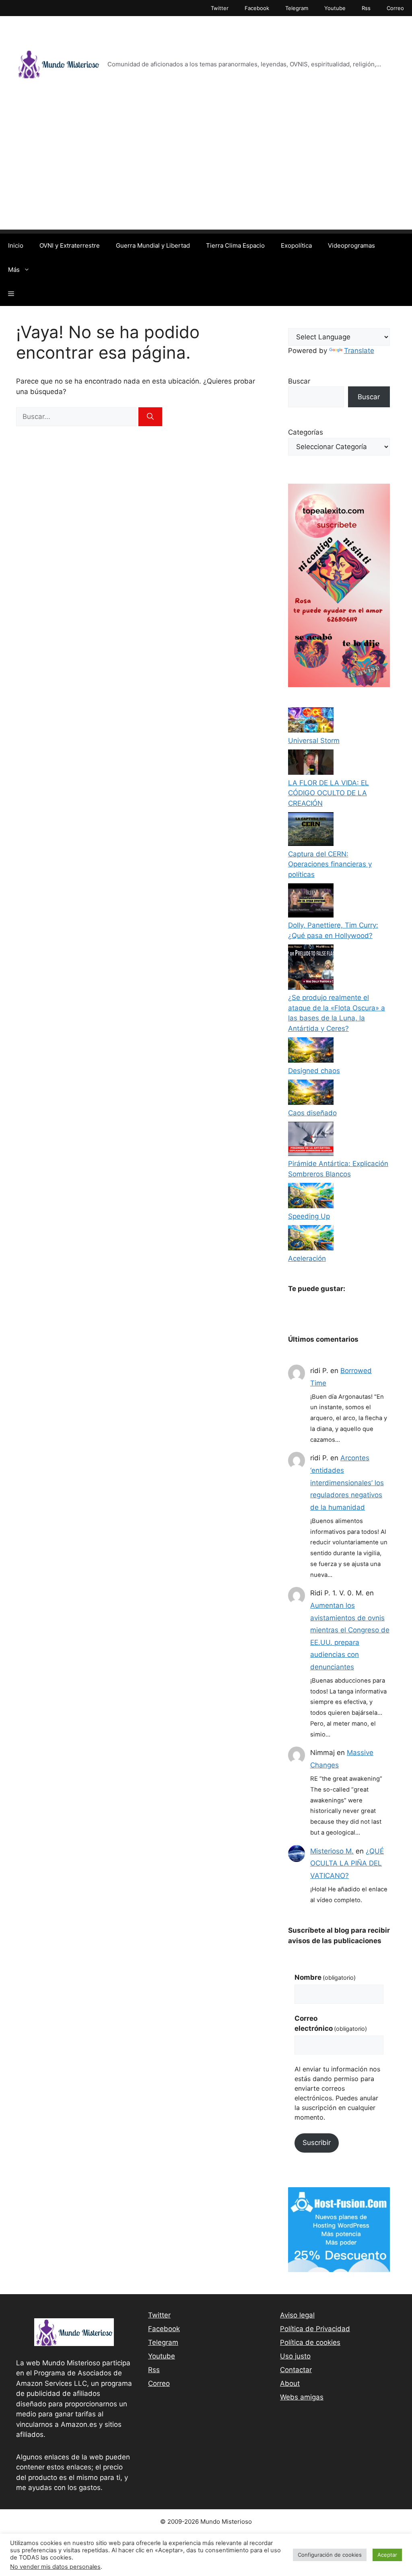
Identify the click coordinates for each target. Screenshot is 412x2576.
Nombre (325, 1977)
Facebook (257, 8)
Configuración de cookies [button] (330, 2555)
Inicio (16, 245)
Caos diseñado (312, 1113)
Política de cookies (310, 2342)
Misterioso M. (332, 1851)
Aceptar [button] (387, 2555)
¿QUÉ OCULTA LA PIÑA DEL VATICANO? (347, 1863)
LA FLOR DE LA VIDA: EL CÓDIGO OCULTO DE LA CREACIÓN (329, 793)
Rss (366, 8)
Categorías (306, 432)
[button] (11, 294)
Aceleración (307, 1258)
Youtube (335, 8)
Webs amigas (302, 2397)
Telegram (297, 8)
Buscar (299, 381)
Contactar (296, 2370)
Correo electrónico (331, 2024)
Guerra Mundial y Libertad (153, 245)
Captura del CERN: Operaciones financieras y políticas (330, 864)
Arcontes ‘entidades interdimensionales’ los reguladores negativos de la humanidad (347, 1482)
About (290, 2383)
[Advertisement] (206, 173)
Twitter (220, 8)
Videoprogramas (351, 245)
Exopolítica (296, 245)
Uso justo (295, 2356)
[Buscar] (150, 417)
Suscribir (317, 2143)
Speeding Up (309, 1216)
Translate (359, 351)
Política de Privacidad (315, 2329)
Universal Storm (314, 741)
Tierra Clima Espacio (235, 245)
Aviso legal (297, 2315)
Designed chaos (314, 1071)
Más (14, 270)
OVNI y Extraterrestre (70, 245)
